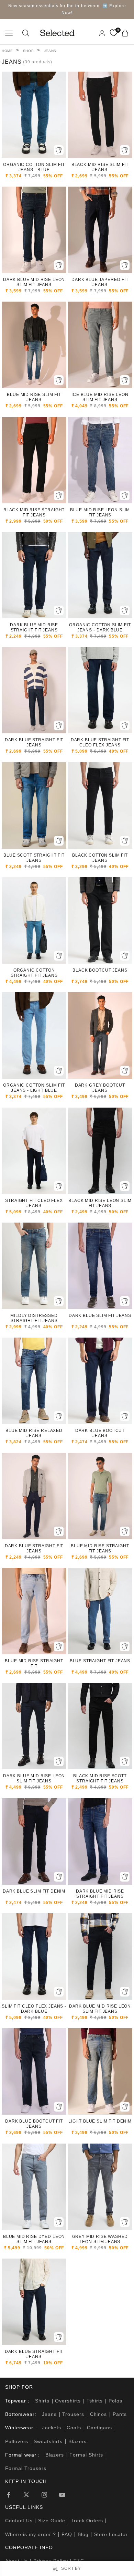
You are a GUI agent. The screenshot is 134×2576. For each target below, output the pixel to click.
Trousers (73, 2414)
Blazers (78, 2441)
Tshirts (95, 2401)
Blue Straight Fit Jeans (100, 1661)
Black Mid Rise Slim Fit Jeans (100, 167)
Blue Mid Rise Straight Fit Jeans (100, 1548)
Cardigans (100, 2428)
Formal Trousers (26, 2468)
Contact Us (19, 2521)
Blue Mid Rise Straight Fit (34, 1663)
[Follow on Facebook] (9, 2495)
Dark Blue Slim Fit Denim (34, 1891)
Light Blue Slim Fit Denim (100, 2121)
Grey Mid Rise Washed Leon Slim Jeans (100, 2239)
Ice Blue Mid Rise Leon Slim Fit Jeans (100, 397)
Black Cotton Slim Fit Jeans (100, 858)
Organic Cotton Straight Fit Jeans (34, 973)
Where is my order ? (31, 2534)
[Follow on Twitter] (26, 2495)
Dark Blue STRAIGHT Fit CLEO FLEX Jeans (100, 742)
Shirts (42, 2401)
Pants (120, 2414)
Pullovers (17, 2441)
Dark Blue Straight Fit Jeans (34, 742)
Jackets (52, 2428)
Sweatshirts (48, 2441)
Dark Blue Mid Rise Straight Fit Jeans (34, 627)
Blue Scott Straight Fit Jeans (34, 858)
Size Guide (52, 2521)
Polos (115, 2401)
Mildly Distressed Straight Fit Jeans (34, 1318)
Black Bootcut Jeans (100, 970)
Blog (83, 2534)
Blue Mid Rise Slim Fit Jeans (34, 397)
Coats (74, 2428)
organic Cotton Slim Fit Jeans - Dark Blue (100, 627)
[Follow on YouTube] (62, 2495)
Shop (29, 51)
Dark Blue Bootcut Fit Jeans (34, 2124)
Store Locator (111, 2534)
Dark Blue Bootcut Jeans (100, 1433)
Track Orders (87, 2521)
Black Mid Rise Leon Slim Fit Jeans (100, 1203)
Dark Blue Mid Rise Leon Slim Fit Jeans (34, 282)
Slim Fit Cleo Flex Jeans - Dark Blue (34, 2009)
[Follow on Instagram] (44, 2495)
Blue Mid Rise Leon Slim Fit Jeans (100, 512)
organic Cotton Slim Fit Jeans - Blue (34, 167)
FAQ (67, 2534)
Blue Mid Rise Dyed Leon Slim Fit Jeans (34, 2239)
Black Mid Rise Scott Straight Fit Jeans (100, 1778)
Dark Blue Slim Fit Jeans (100, 1316)
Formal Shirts (86, 2455)
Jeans (50, 51)
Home (7, 51)
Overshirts (68, 2401)
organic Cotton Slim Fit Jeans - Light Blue (34, 1088)
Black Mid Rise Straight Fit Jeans (34, 512)
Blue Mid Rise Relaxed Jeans (34, 1433)
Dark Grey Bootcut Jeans (100, 1088)
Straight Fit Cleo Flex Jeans (34, 1203)
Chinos (99, 2414)
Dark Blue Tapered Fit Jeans (100, 282)
